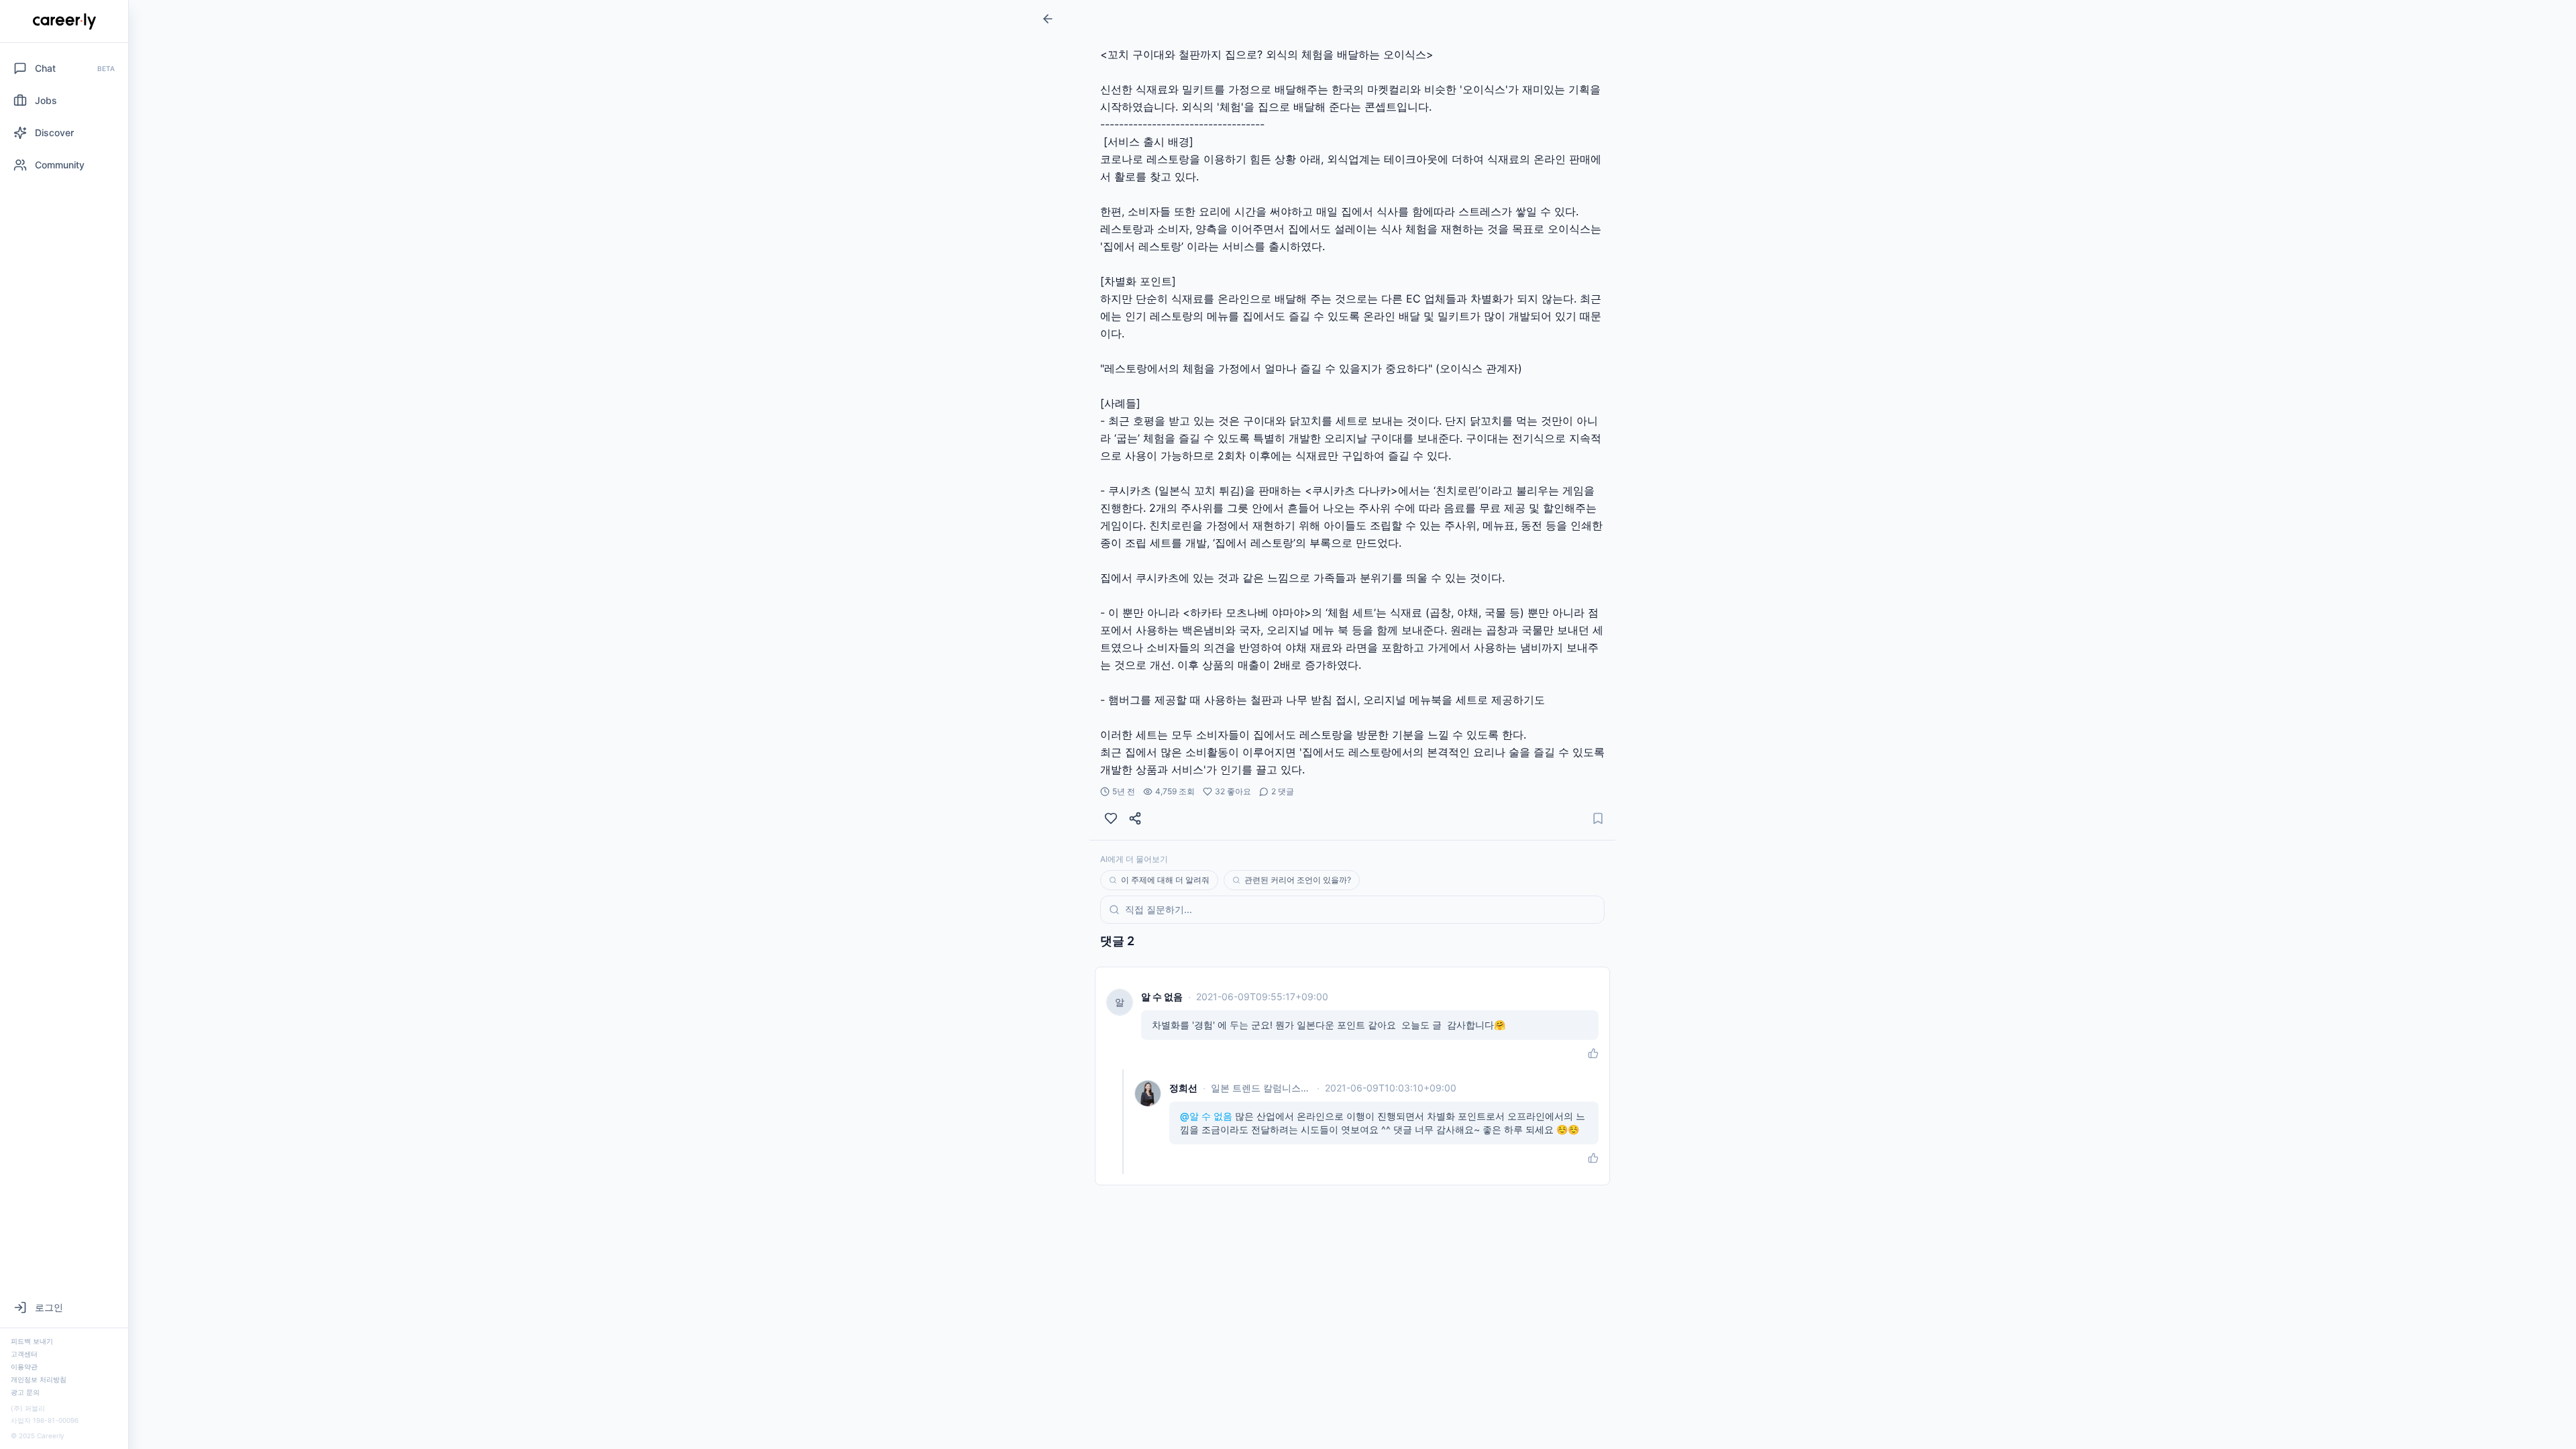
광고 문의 (25, 1392)
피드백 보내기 (32, 1341)
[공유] (1135, 818)
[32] (1111, 818)
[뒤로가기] (1048, 19)
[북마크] (1598, 818)
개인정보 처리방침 (39, 1379)
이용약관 (24, 1366)
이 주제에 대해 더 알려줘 (1165, 880)
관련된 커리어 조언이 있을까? (1298, 880)
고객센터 (24, 1354)
